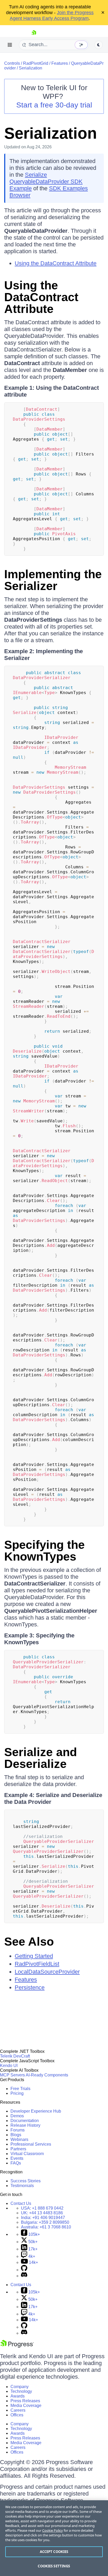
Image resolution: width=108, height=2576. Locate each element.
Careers (18, 2410)
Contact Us (21, 2203)
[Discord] (24, 2276)
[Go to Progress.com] (17, 2346)
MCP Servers (12, 2075)
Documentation (25, 2121)
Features (60, 63)
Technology (21, 2391)
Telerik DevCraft (15, 2056)
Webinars (19, 2139)
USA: (42, 2208)
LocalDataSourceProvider (47, 1972)
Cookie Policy (53, 2530)
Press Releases (25, 2401)
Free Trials (20, 2089)
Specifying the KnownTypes (44, 1551)
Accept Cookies (54, 2552)
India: (43, 2218)
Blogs (16, 2135)
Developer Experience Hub (36, 2111)
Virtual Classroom (27, 2154)
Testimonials (22, 2186)
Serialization (31, 68)
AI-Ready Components (47, 2075)
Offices (17, 2415)
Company (20, 2387)
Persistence (30, 1987)
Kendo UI (9, 2066)
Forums (18, 2130)
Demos (17, 2116)
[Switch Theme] (99, 45)
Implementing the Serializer (53, 580)
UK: (42, 2213)
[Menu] (10, 45)
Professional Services (31, 2144)
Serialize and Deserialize (40, 1758)
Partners (18, 2149)
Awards (18, 2396)
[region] (54, 2538)
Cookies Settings (54, 2566)
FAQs (16, 2163)
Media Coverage (26, 2405)
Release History (25, 2125)
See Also (29, 1942)
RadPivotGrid (36, 63)
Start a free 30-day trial (54, 105)
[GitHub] (24, 2270)
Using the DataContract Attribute (56, 263)
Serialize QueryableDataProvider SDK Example (46, 182)
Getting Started (34, 1956)
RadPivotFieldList (37, 1964)
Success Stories (26, 2181)
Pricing (17, 2093)
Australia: (46, 2227)
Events (17, 2158)
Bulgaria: (45, 2222)
